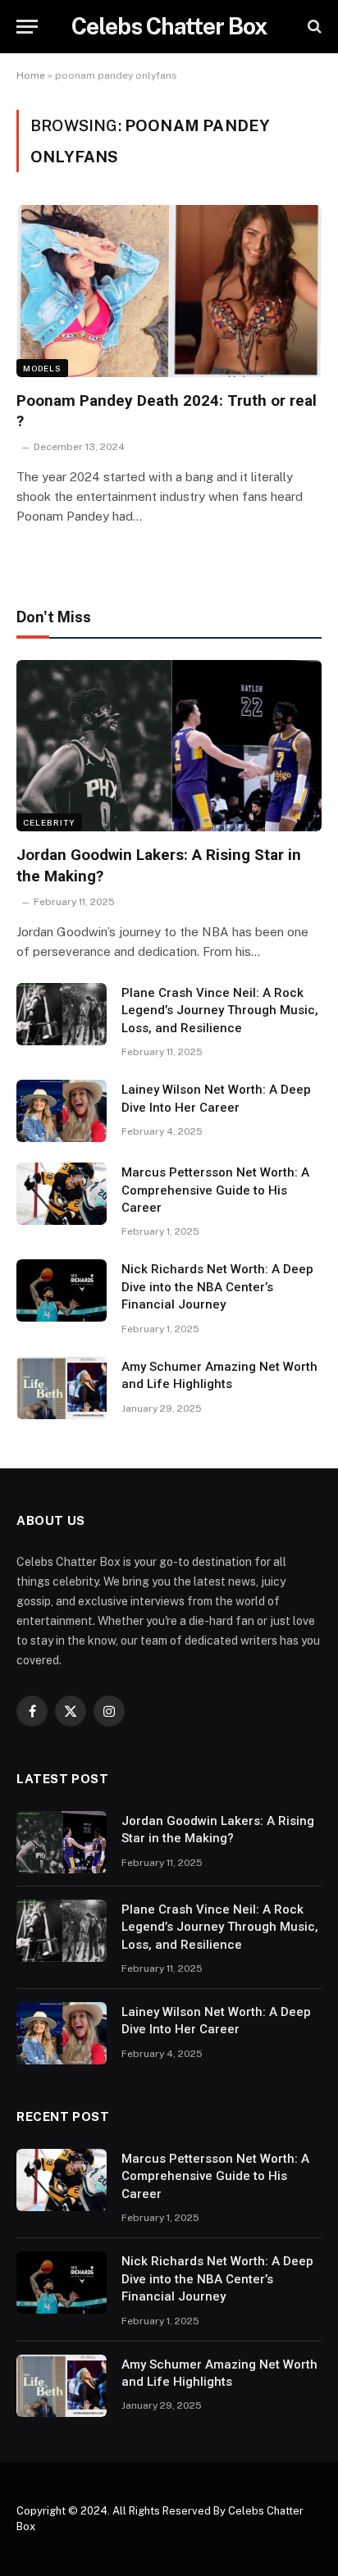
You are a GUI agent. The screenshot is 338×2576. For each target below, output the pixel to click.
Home (31, 75)
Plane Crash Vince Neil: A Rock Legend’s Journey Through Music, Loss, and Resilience (220, 1010)
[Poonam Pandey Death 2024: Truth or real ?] (169, 291)
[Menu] (27, 27)
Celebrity (49, 822)
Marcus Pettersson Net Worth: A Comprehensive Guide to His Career (215, 1190)
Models (42, 368)
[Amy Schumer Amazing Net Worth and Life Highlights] (62, 1388)
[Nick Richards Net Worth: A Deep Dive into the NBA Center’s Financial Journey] (62, 1290)
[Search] (313, 27)
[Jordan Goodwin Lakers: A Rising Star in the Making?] (169, 746)
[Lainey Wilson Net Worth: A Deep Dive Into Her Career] (62, 1111)
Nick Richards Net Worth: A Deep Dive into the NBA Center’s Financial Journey (217, 1287)
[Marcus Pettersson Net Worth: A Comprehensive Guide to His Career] (62, 1194)
